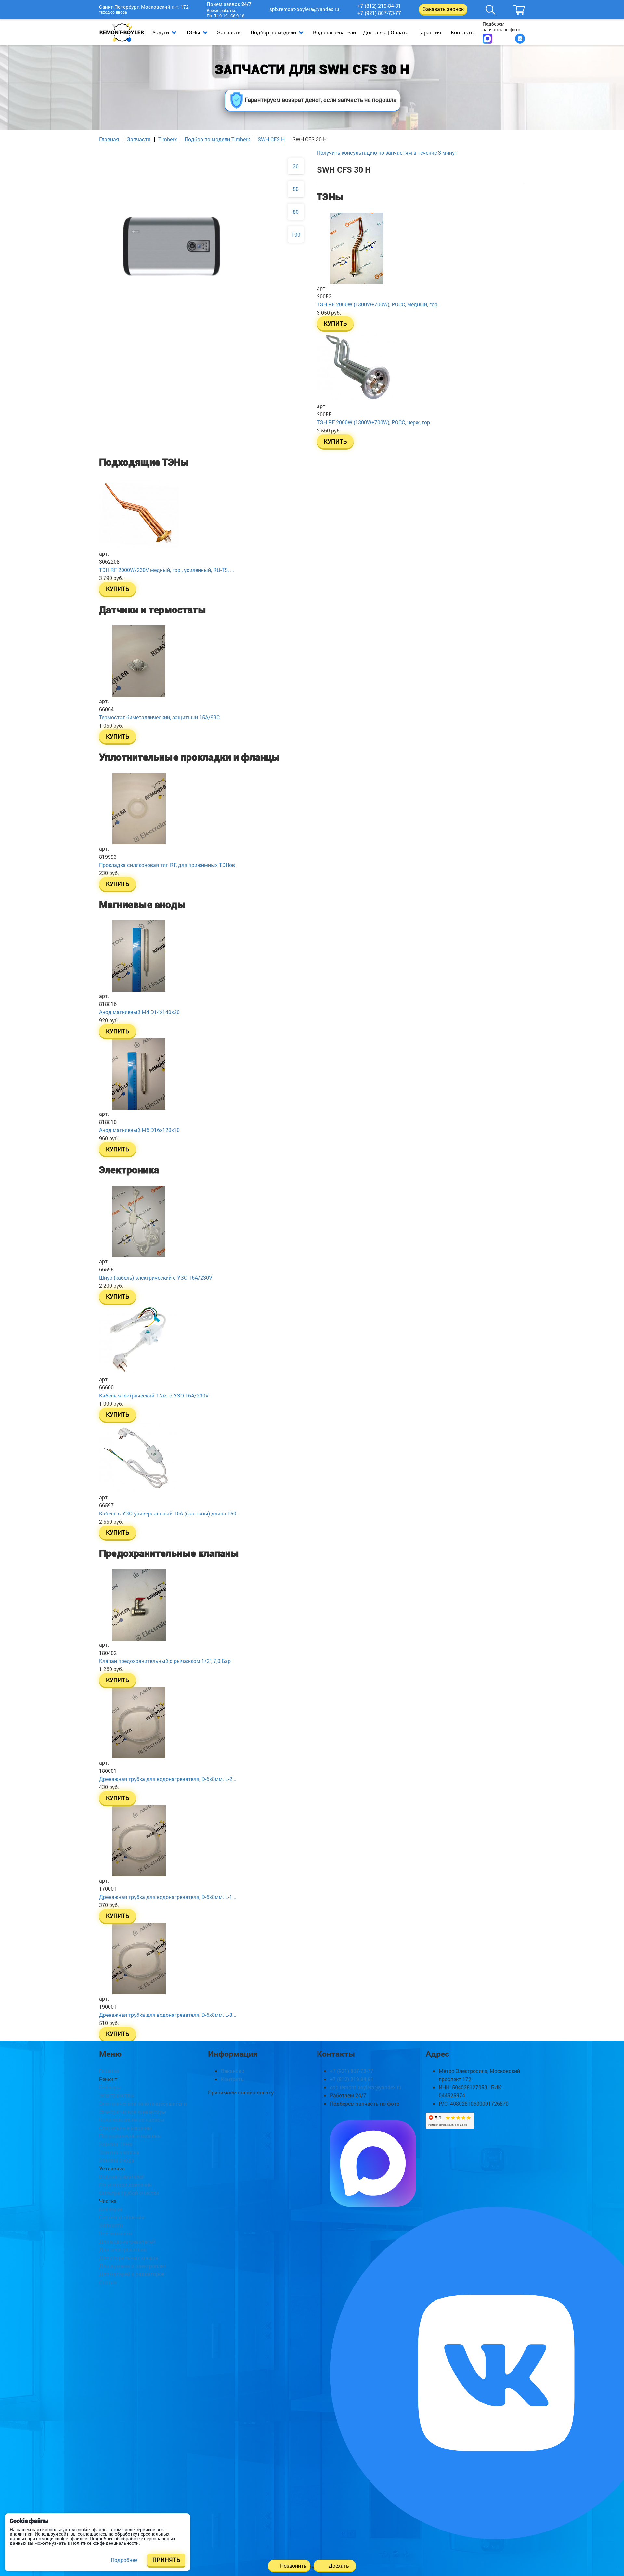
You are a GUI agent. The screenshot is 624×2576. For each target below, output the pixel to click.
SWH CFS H (271, 139)
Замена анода (117, 2160)
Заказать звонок (443, 9)
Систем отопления (122, 2217)
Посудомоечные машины (130, 2136)
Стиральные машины (125, 2128)
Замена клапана (119, 2152)
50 (296, 189)
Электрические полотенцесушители (143, 2103)
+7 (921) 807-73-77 (379, 13)
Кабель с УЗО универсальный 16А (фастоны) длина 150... (170, 1513)
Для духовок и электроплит (133, 2266)
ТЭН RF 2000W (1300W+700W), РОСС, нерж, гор (373, 422)
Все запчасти (116, 2233)
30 (296, 166)
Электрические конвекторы (133, 2112)
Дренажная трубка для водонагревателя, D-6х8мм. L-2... (168, 1779)
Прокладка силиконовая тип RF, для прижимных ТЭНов (167, 865)
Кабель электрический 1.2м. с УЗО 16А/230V (154, 1395)
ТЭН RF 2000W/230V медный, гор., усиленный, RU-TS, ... (167, 570)
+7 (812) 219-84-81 (379, 6)
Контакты (463, 32)
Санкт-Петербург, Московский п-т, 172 (144, 10)
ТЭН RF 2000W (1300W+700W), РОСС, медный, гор (377, 304)
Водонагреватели (334, 32)
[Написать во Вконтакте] (520, 39)
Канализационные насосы (132, 2120)
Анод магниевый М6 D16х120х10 (139, 1130)
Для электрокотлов (123, 2250)
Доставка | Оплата (386, 32)
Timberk (168, 139)
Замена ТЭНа (116, 2144)
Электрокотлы (117, 2095)
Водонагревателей (122, 2177)
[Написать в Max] (487, 39)
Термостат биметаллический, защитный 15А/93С (159, 717)
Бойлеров (111, 2209)
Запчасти (229, 32)
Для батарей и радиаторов (132, 2274)
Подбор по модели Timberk (217, 139)
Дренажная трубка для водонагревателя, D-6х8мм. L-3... (168, 2015)
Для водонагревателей (127, 2241)
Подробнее (124, 2560)
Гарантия (430, 32)
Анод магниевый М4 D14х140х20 (139, 1012)
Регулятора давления (125, 2185)
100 (296, 234)
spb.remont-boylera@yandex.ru (304, 9)
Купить (335, 323)
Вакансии (233, 2071)
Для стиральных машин (129, 2258)
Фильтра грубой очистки (129, 2193)
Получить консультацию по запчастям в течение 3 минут (387, 153)
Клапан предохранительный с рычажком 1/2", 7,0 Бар (165, 1661)
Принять (166, 2560)
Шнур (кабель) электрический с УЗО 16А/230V (156, 1277)
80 (296, 212)
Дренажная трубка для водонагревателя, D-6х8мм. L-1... (168, 1897)
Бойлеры (110, 2087)
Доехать (339, 2565)
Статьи (108, 2282)
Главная (109, 139)
